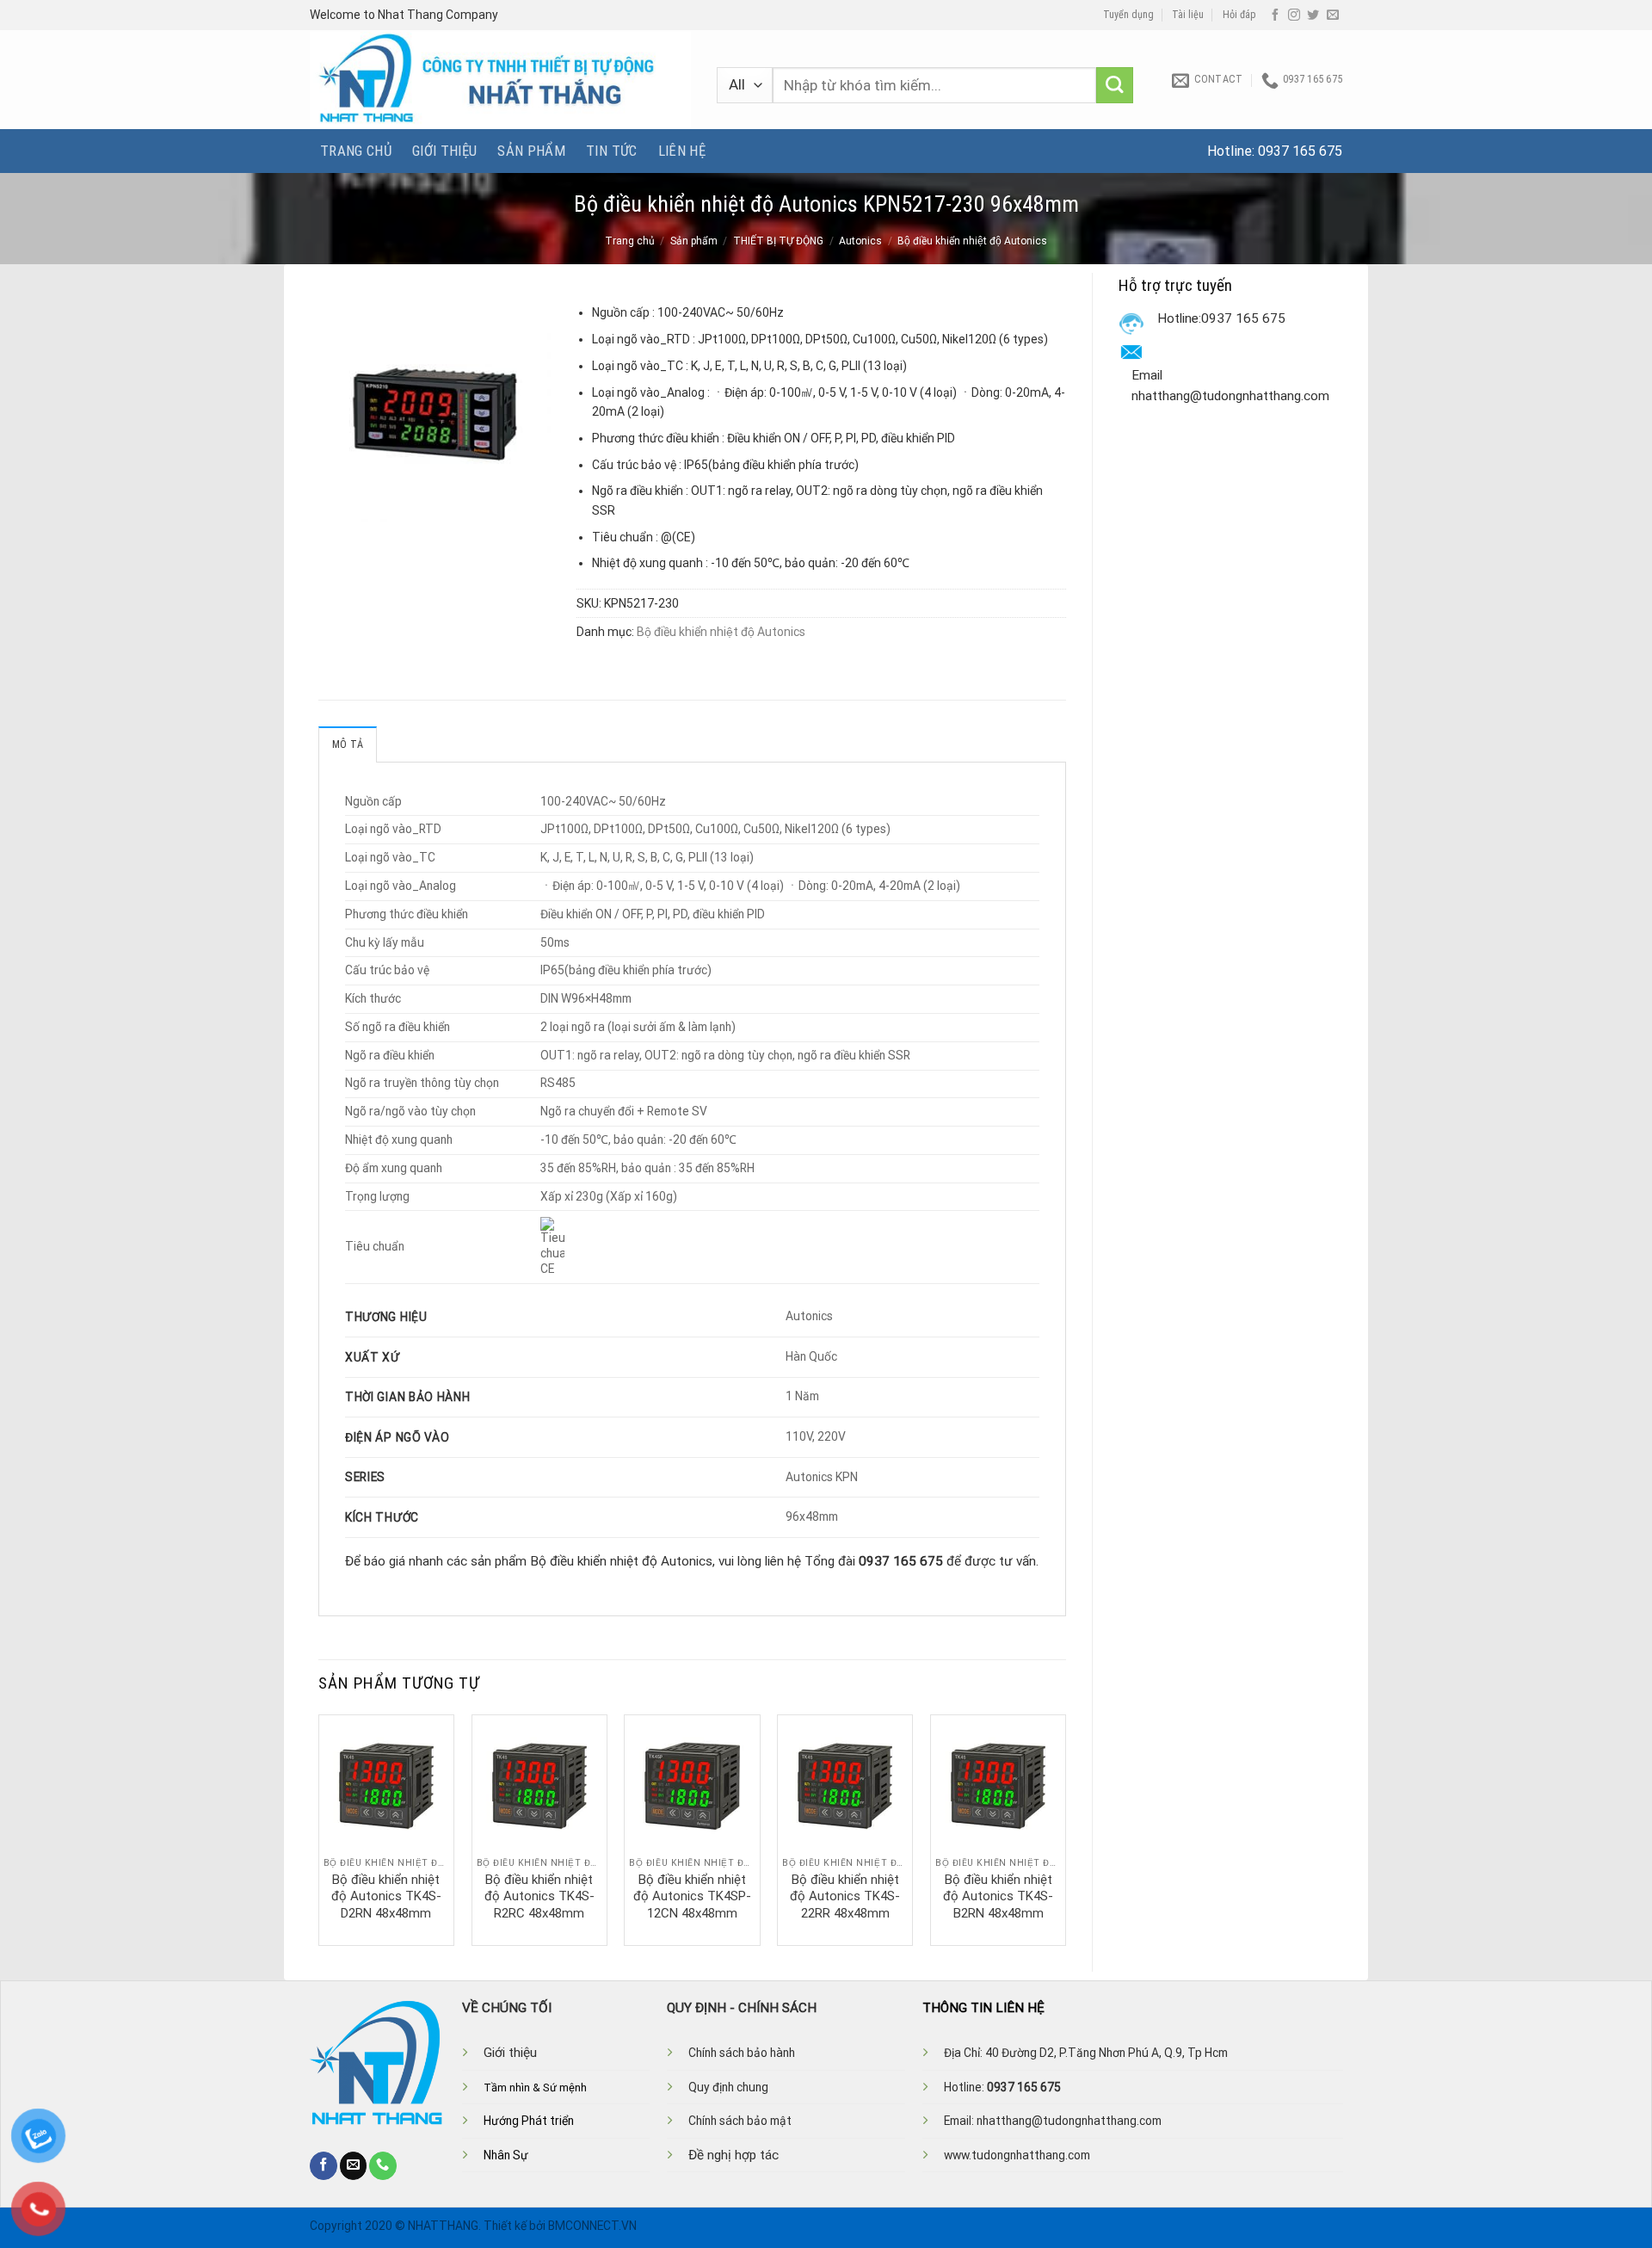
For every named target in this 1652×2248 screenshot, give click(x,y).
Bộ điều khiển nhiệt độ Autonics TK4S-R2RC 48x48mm (539, 1896)
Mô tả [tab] (348, 744)
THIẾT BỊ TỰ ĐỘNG (778, 241)
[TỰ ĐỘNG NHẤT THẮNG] (500, 80)
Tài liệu (1188, 15)
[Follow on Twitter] (1313, 15)
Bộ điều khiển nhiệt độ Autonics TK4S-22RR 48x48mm (845, 1896)
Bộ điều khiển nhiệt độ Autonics (972, 241)
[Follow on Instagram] (1294, 15)
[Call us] (383, 2165)
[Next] (1065, 1829)
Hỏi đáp (1239, 15)
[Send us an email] (1333, 15)
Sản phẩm (531, 151)
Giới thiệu (444, 151)
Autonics (860, 241)
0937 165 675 (1300, 151)
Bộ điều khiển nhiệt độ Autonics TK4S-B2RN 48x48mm (998, 1896)
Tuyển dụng (1128, 15)
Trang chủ (356, 151)
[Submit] (1115, 86)
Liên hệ (682, 151)
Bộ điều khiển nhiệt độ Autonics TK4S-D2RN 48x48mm (386, 1896)
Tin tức (611, 151)
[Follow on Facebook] (1275, 15)
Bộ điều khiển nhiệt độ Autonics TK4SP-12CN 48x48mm (692, 1896)
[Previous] (319, 1829)
